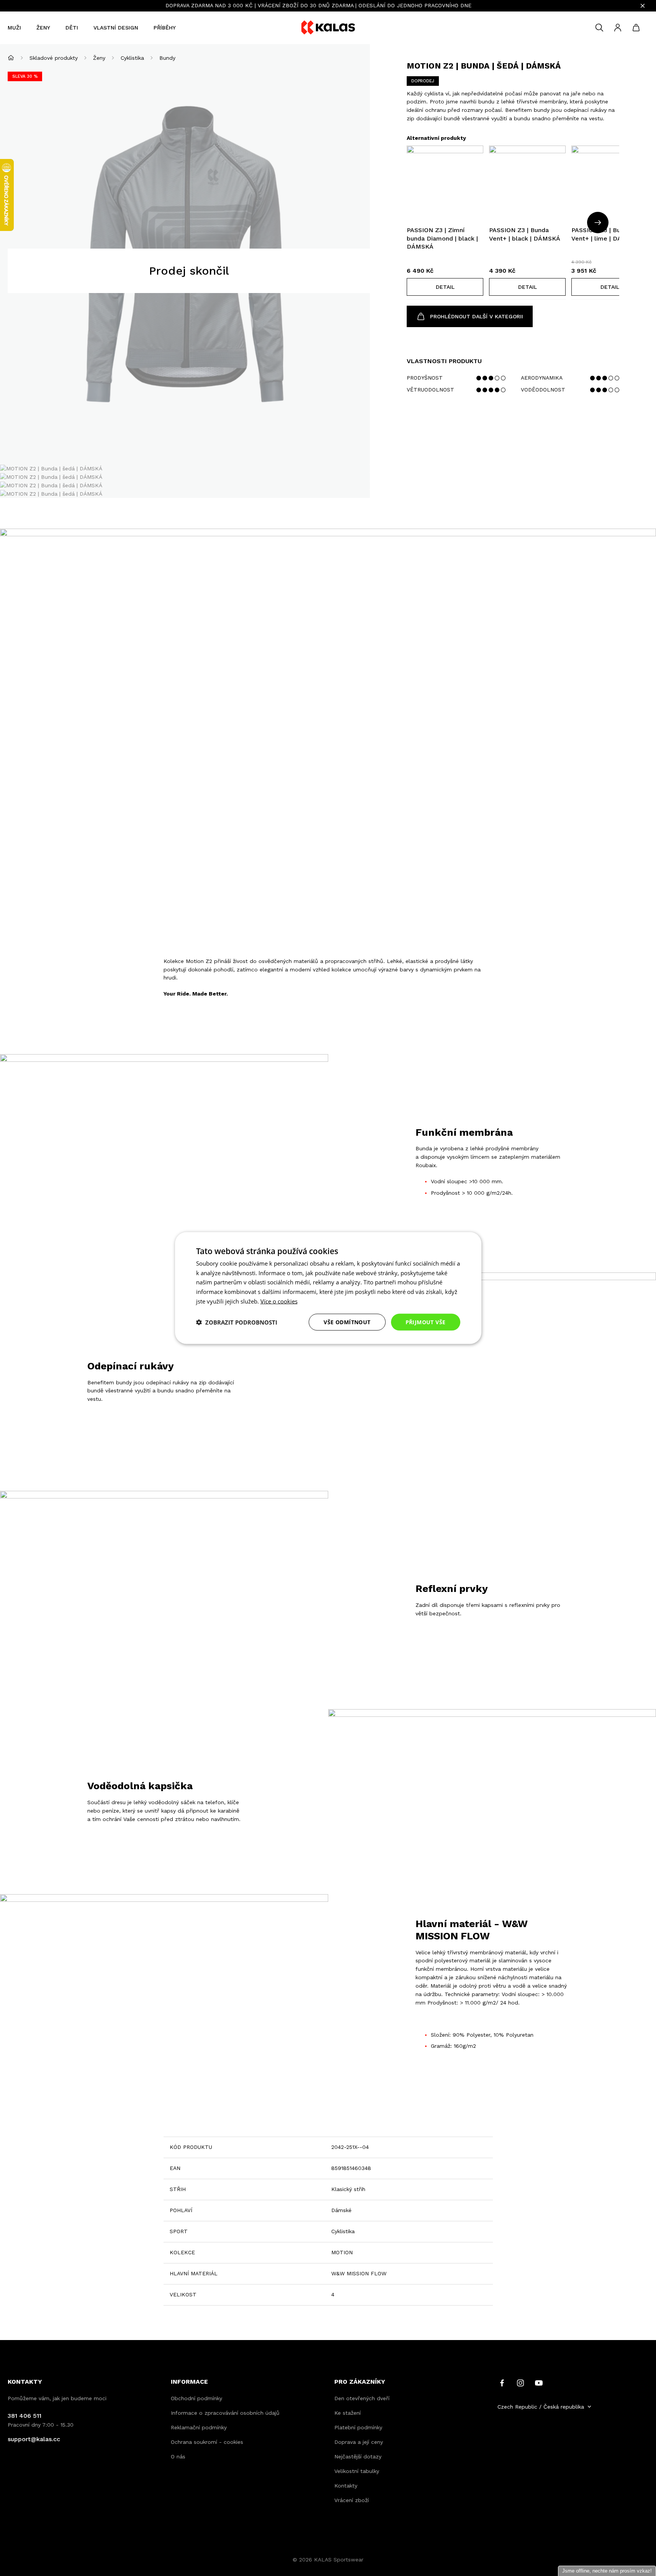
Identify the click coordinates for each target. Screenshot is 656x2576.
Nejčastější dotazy (358, 2456)
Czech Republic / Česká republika (541, 2407)
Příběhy (165, 28)
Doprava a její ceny (359, 2442)
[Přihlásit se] (618, 28)
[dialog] (328, 1288)
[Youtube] (539, 2382)
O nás (178, 2456)
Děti (72, 28)
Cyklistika (132, 58)
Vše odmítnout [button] (347, 1322)
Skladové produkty (54, 58)
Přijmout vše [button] (426, 1322)
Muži (14, 28)
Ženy (43, 28)
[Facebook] (502, 2382)
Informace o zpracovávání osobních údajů (225, 2413)
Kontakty (346, 2486)
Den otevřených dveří (362, 2398)
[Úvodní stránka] (11, 58)
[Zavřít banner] (643, 6)
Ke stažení (348, 2413)
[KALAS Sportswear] (328, 28)
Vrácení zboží (352, 2500)
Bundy (167, 58)
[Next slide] (598, 223)
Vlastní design (116, 28)
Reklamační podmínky (199, 2427)
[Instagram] (520, 2382)
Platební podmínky (358, 2427)
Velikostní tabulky (357, 2471)
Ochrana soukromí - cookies (207, 2442)
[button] (445, 287)
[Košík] (636, 28)
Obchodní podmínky (196, 2398)
